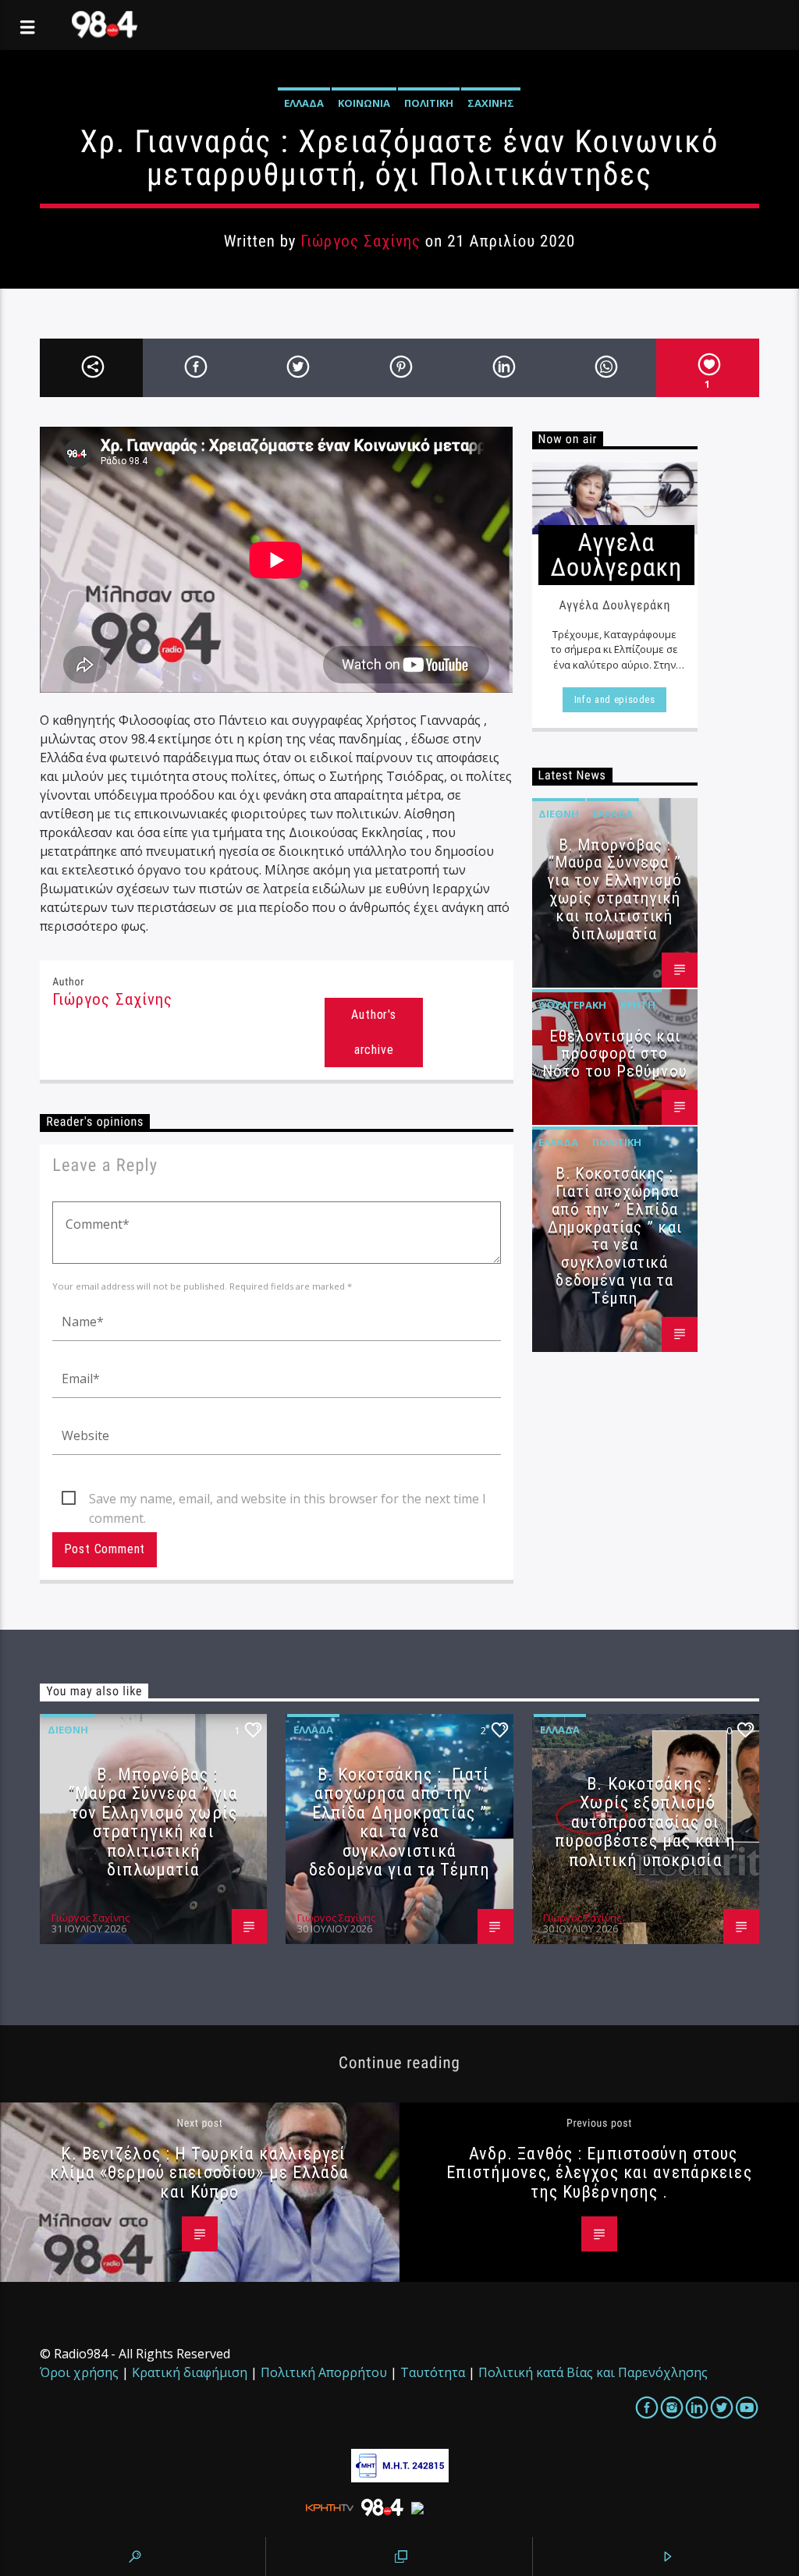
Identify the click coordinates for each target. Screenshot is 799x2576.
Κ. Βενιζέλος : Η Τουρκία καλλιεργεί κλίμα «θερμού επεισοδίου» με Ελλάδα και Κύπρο (199, 2172)
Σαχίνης (491, 103)
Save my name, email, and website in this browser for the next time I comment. (288, 1499)
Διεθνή (559, 814)
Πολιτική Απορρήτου (324, 2372)
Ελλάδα (304, 103)
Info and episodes (615, 699)
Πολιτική (429, 103)
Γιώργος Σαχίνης (360, 241)
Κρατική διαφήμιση (190, 2372)
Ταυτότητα (433, 2372)
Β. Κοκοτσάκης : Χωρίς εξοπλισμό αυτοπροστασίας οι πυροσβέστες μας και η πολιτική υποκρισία (645, 1822)
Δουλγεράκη (572, 1005)
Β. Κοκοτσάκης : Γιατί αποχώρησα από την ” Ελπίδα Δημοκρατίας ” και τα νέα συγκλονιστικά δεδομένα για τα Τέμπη (615, 1236)
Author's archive (373, 1032)
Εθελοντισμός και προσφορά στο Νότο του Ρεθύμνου (615, 1054)
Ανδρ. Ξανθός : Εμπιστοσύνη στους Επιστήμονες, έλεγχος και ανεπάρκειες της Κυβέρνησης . (599, 2172)
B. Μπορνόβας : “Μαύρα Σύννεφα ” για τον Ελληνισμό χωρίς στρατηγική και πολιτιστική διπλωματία (614, 889)
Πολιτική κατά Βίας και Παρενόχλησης (593, 2372)
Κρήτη (638, 1005)
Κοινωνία (364, 103)
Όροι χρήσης (79, 2372)
